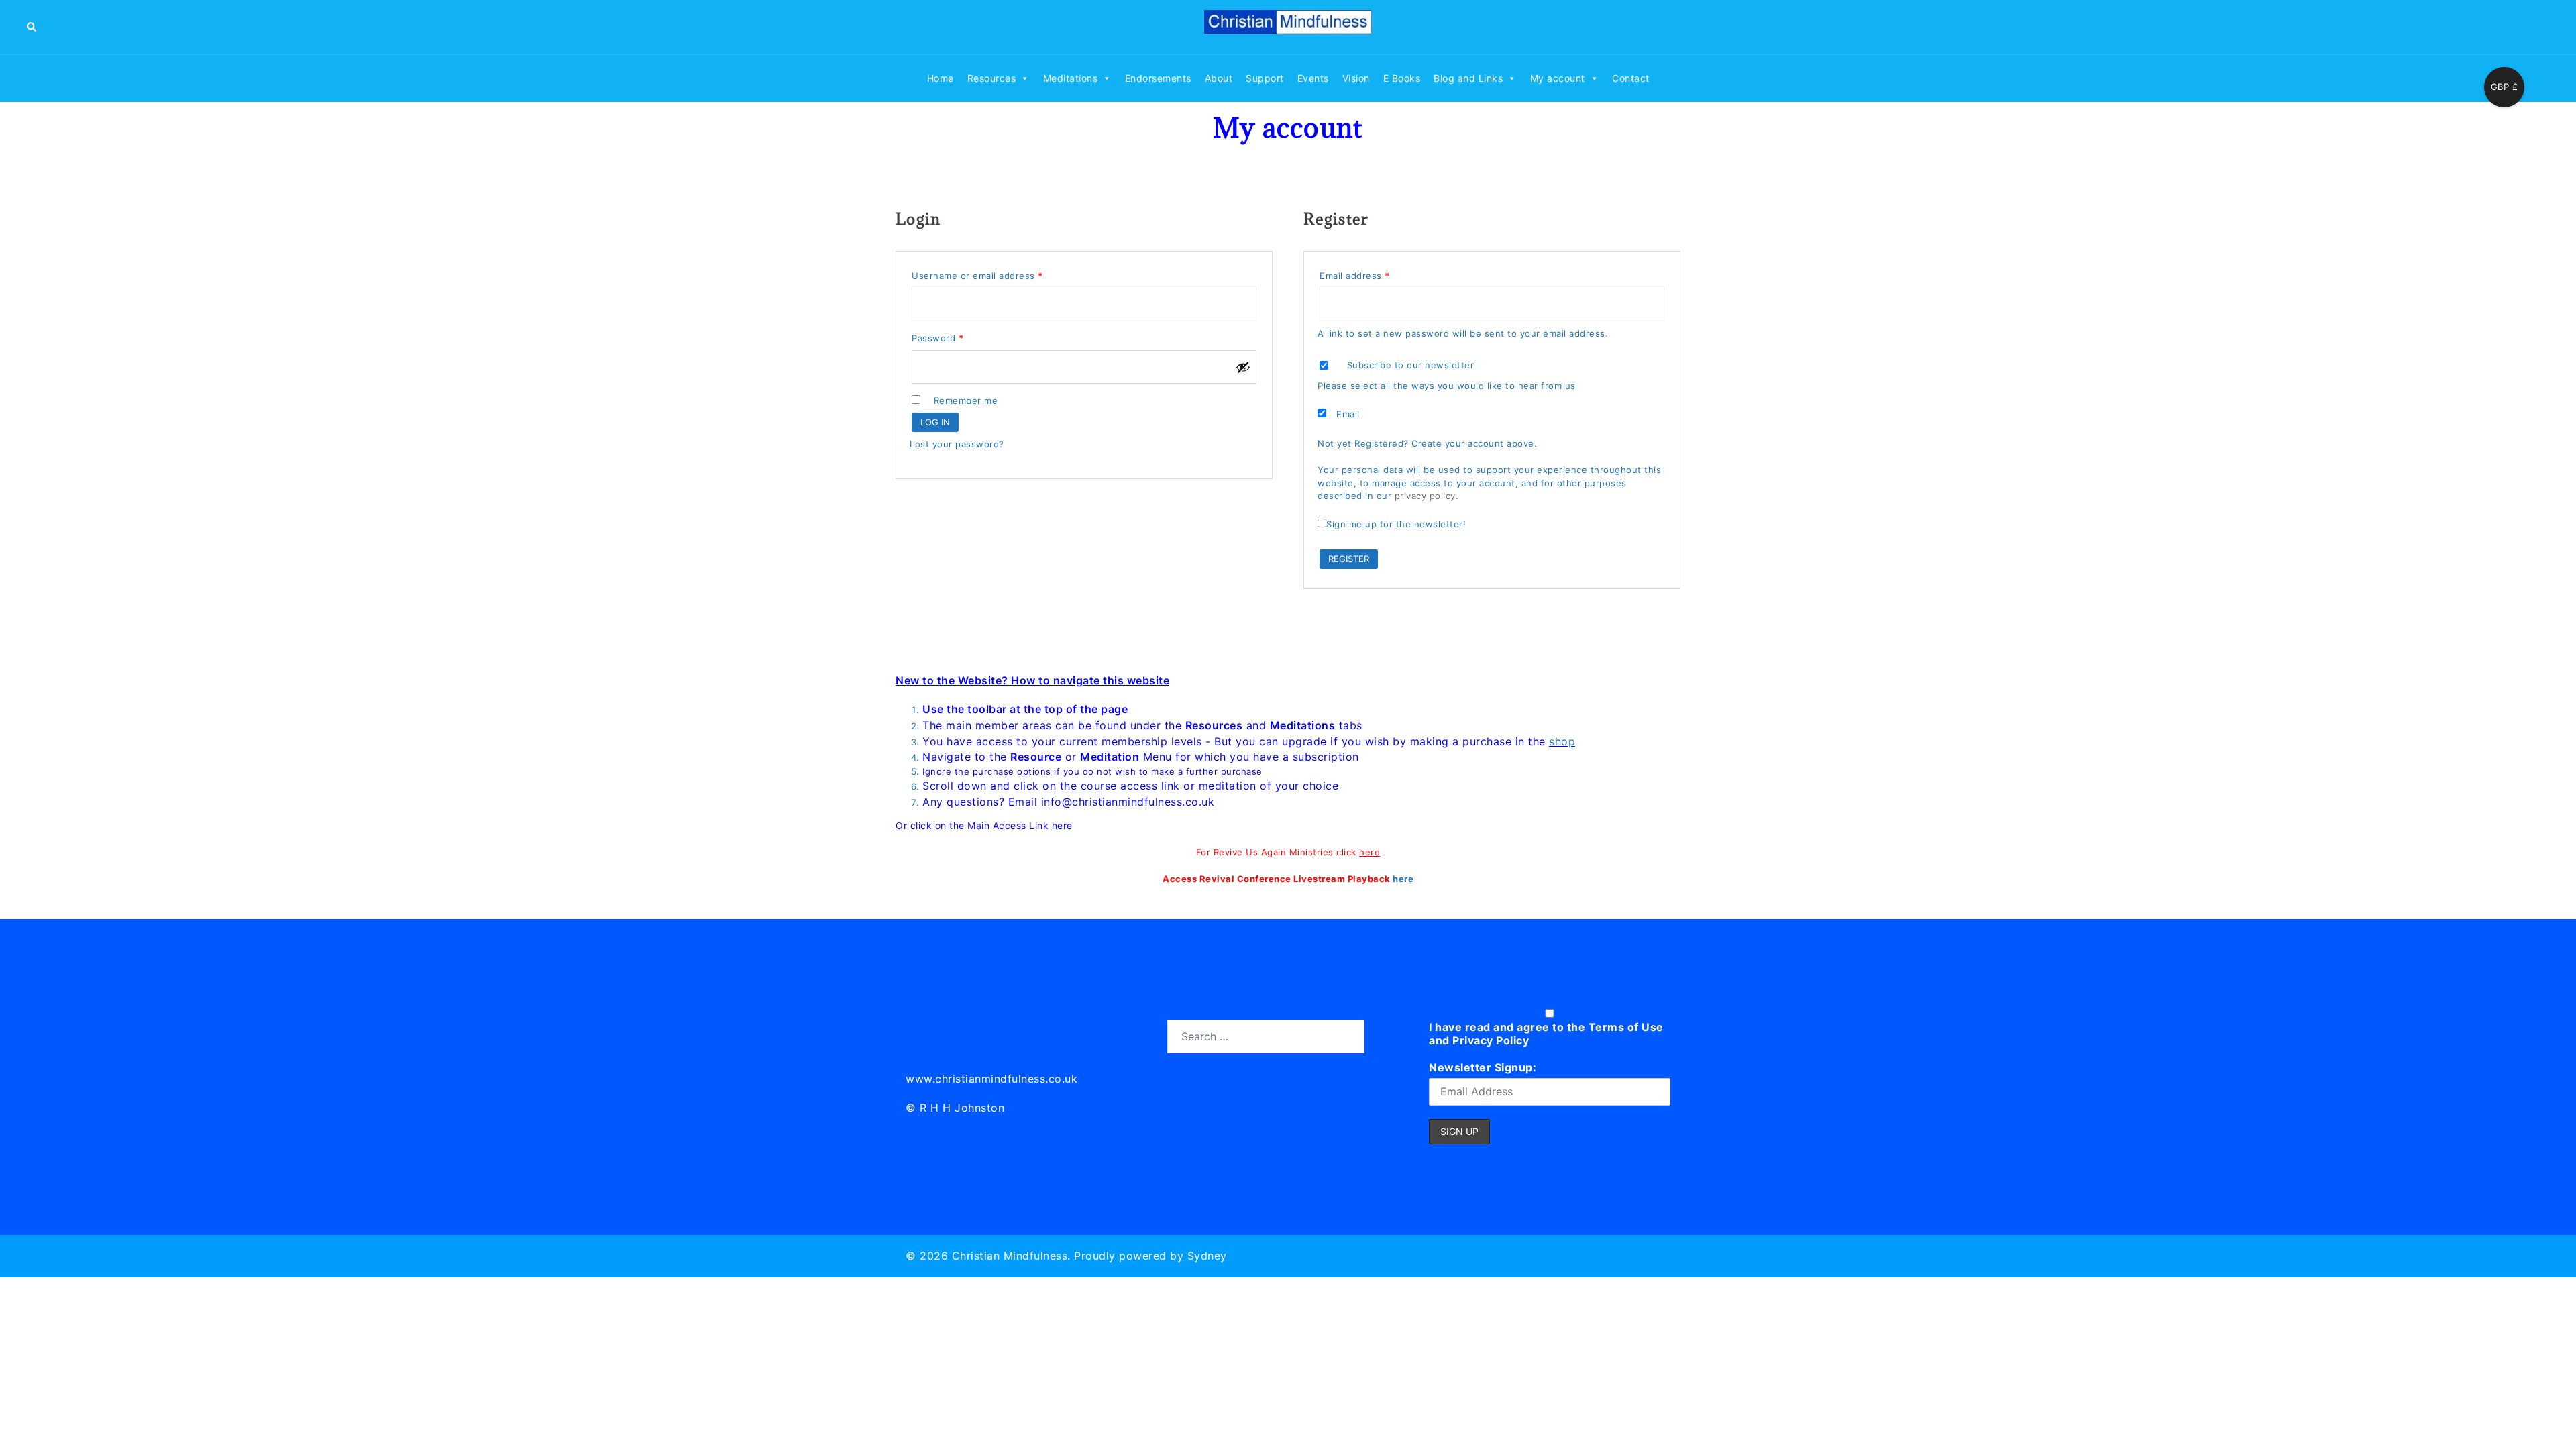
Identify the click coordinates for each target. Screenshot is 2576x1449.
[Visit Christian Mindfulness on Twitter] (947, 1034)
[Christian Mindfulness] (1288, 26)
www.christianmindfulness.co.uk (991, 1079)
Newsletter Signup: (1483, 1067)
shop (1562, 741)
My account (1558, 78)
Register (1349, 559)
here (1062, 825)
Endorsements (1158, 78)
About (1219, 78)
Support (1265, 78)
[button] (32, 27)
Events (1313, 78)
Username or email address (997, 274)
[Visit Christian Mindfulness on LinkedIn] (917, 1034)
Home (941, 78)
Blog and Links (1468, 78)
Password (957, 336)
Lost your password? (957, 444)
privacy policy (1425, 496)
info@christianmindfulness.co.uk (1128, 802)
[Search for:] (1266, 1036)
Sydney (1207, 1256)
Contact (1631, 78)
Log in (935, 422)
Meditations (1071, 78)
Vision (1356, 78)
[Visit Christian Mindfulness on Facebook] (976, 1034)
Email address (1375, 274)
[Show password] (1243, 367)
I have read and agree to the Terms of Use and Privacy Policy (1546, 1034)
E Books (1402, 78)
